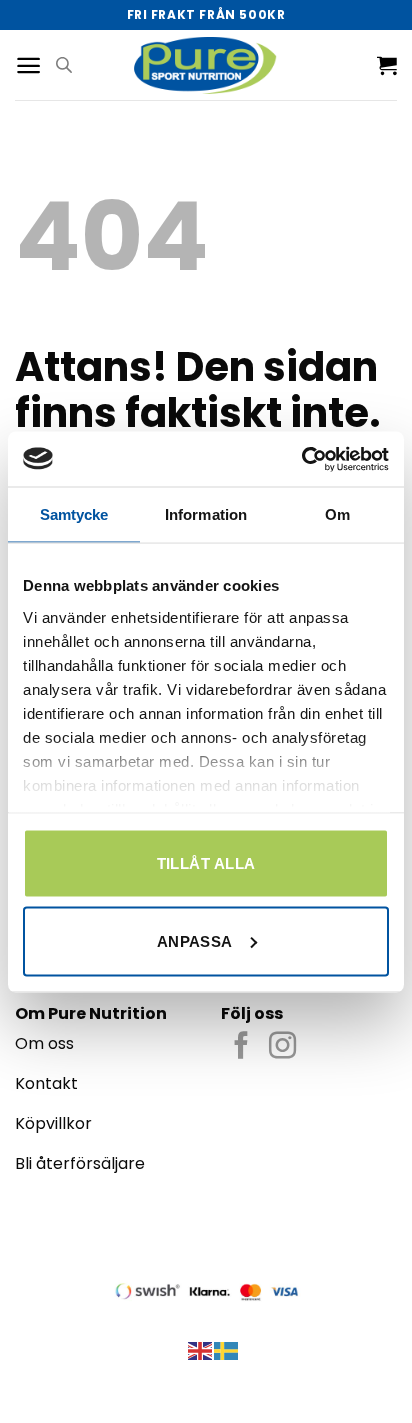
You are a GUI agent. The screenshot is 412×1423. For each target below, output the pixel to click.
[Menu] (28, 65)
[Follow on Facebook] (241, 1047)
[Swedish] (227, 1349)
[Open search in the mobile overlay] (64, 65)
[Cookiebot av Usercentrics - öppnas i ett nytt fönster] (301, 459)
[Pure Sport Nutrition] (206, 64)
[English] (201, 1349)
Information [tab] (206, 514)
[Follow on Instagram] (282, 1047)
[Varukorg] (387, 65)
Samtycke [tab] (74, 514)
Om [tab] (337, 514)
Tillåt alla (206, 863)
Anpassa (195, 940)
